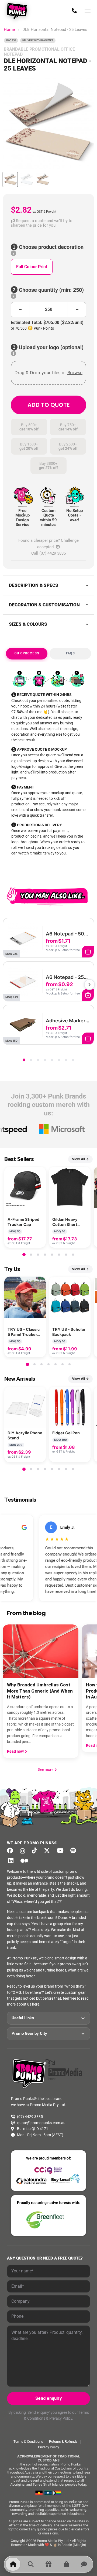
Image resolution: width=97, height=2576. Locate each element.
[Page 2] (31, 1060)
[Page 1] (24, 1060)
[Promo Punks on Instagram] (24, 1851)
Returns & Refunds (63, 2442)
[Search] (31, 2564)
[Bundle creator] (48, 2564)
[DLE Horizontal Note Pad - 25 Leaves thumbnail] (10, 179)
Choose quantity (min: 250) (51, 290)
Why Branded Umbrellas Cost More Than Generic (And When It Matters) (40, 1691)
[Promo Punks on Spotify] (75, 1851)
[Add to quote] (88, 952)
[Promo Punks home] (18, 11)
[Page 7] (66, 1060)
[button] (48, 223)
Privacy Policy (61, 2418)
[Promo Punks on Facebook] (12, 1851)
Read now (16, 1751)
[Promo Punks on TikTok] (36, 1851)
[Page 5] (52, 1060)
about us (24, 2004)
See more (48, 1770)
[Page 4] (45, 1060)
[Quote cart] (66, 2564)
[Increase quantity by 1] (77, 310)
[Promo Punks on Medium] (26, 1861)
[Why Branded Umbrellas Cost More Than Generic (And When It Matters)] (41, 1651)
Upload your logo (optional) (51, 347)
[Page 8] (73, 1060)
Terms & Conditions (28, 2442)
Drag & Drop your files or (48, 373)
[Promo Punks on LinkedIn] (12, 1861)
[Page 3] (38, 1060)
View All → (80, 1159)
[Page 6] (59, 1060)
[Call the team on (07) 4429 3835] (74, 11)
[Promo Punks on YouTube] (62, 1851)
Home (9, 30)
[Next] (89, 985)
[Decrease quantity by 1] (20, 310)
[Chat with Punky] (84, 2564)
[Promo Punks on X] (48, 1851)
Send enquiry (48, 2398)
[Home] (13, 2564)
